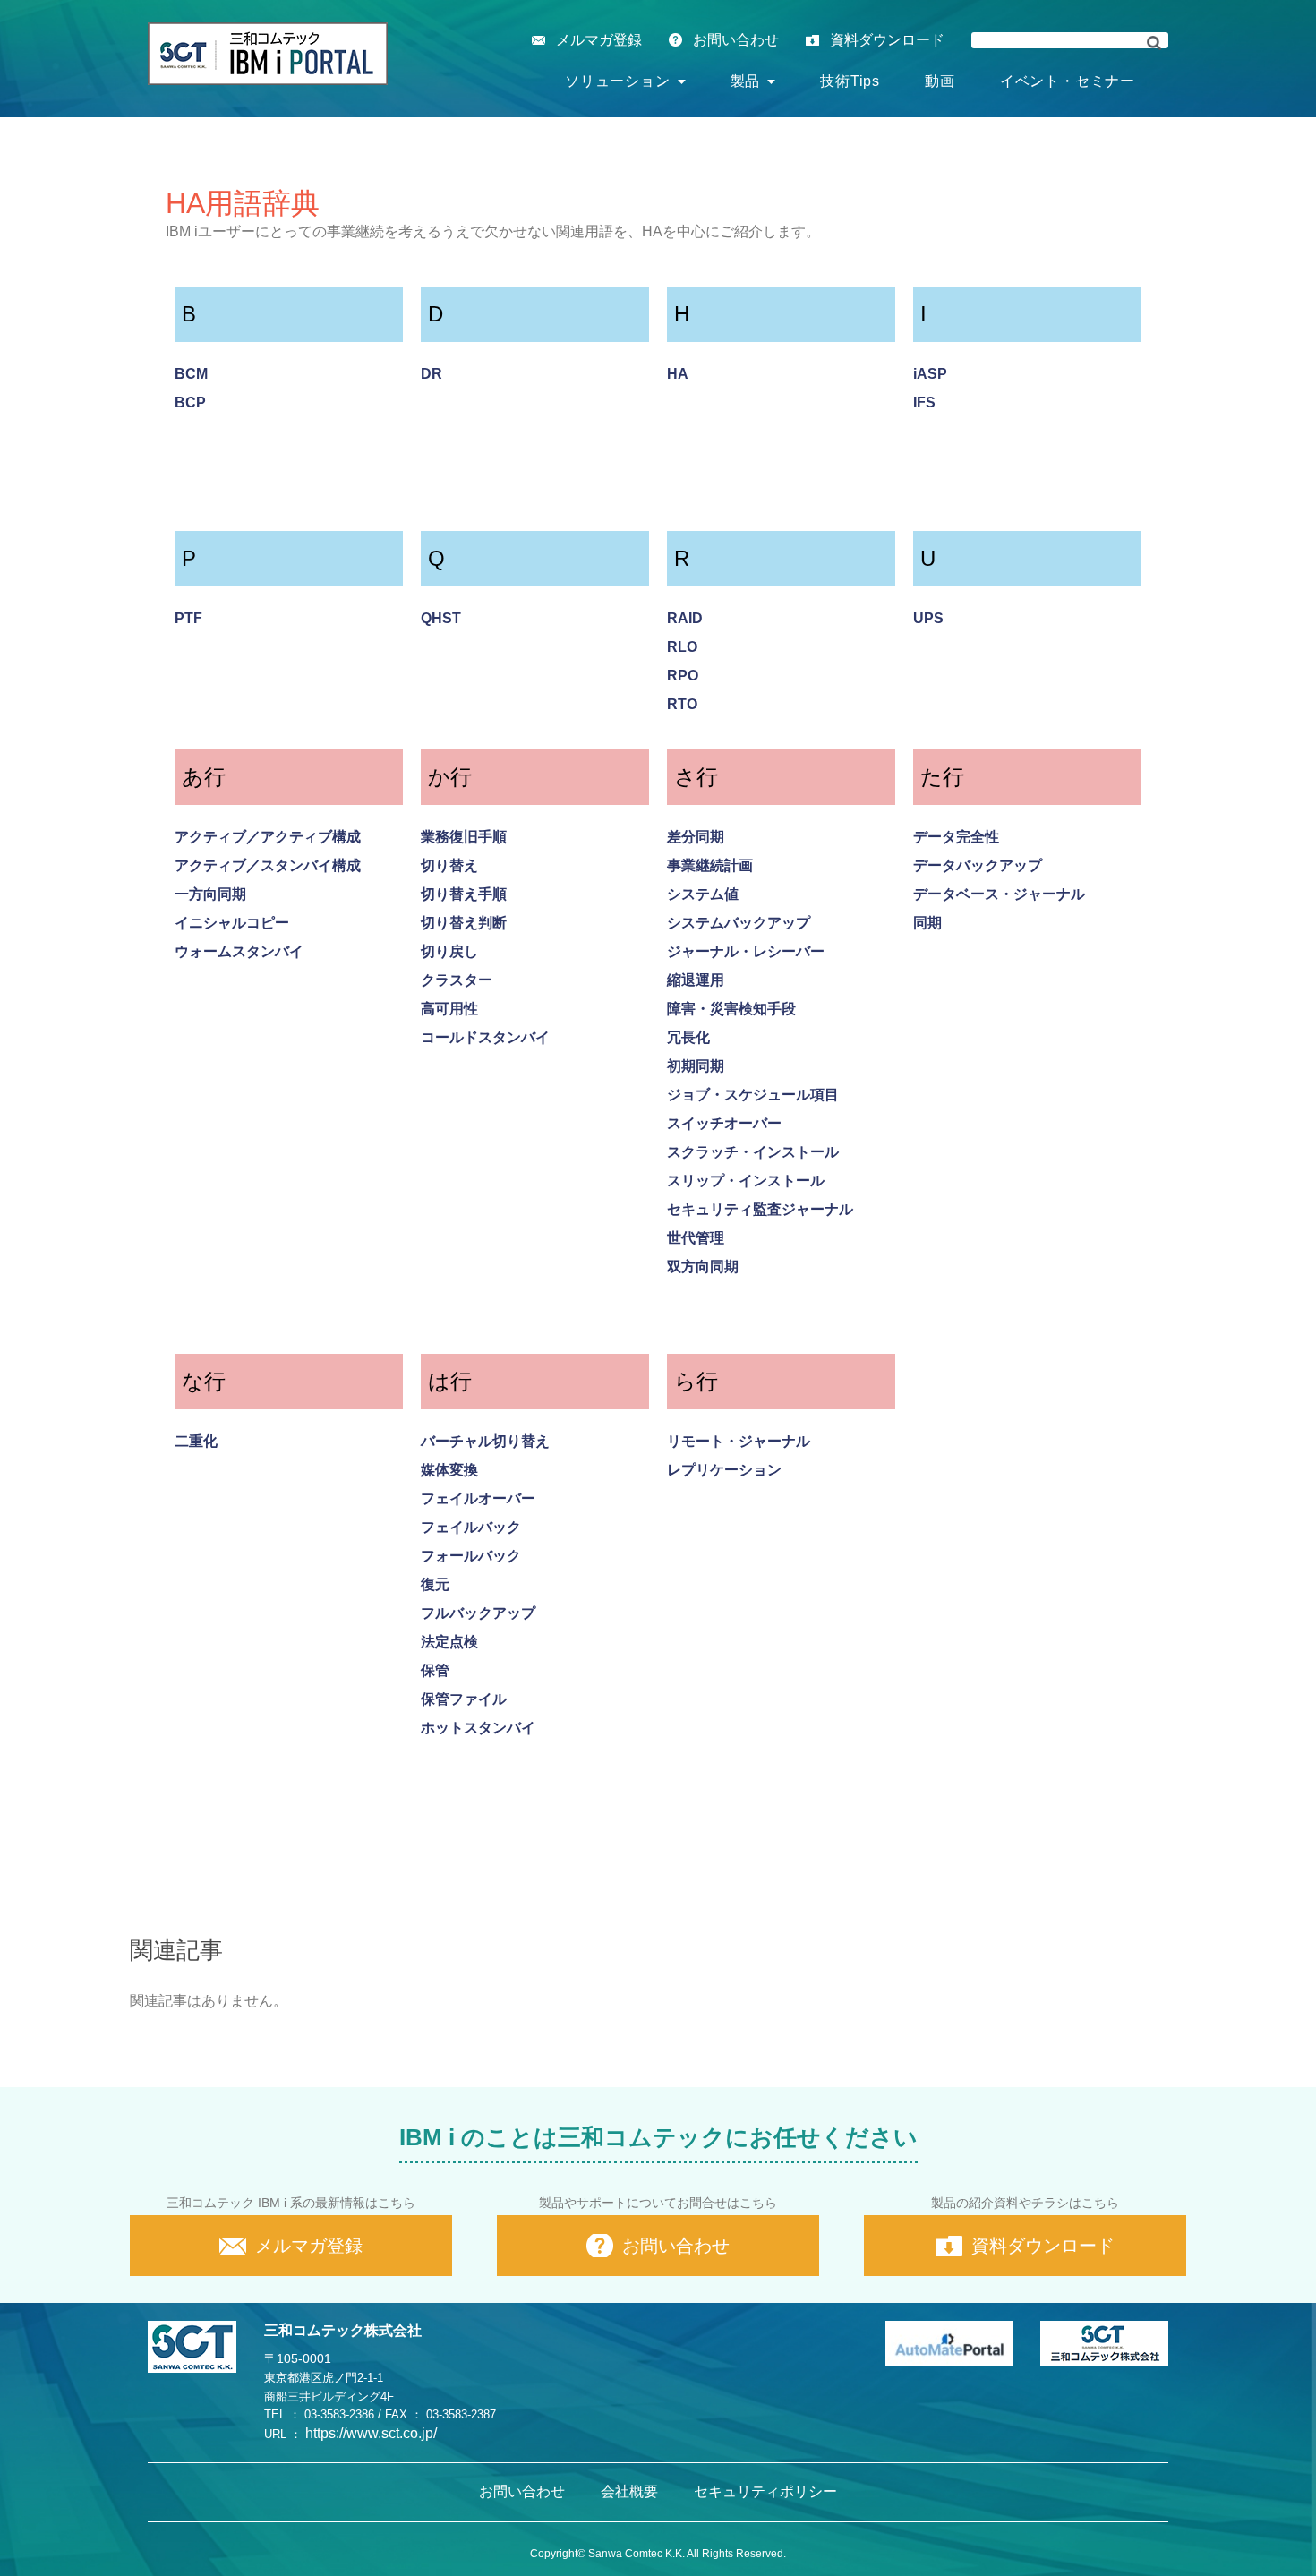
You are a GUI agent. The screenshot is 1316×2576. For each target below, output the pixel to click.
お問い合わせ (736, 40)
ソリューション (618, 81)
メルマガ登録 (599, 40)
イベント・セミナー (1068, 81)
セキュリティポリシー (765, 2491)
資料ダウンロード (887, 40)
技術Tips (850, 81)
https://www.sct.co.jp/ (371, 2433)
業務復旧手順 (464, 837)
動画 (940, 81)
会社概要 (629, 2491)
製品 (746, 81)
